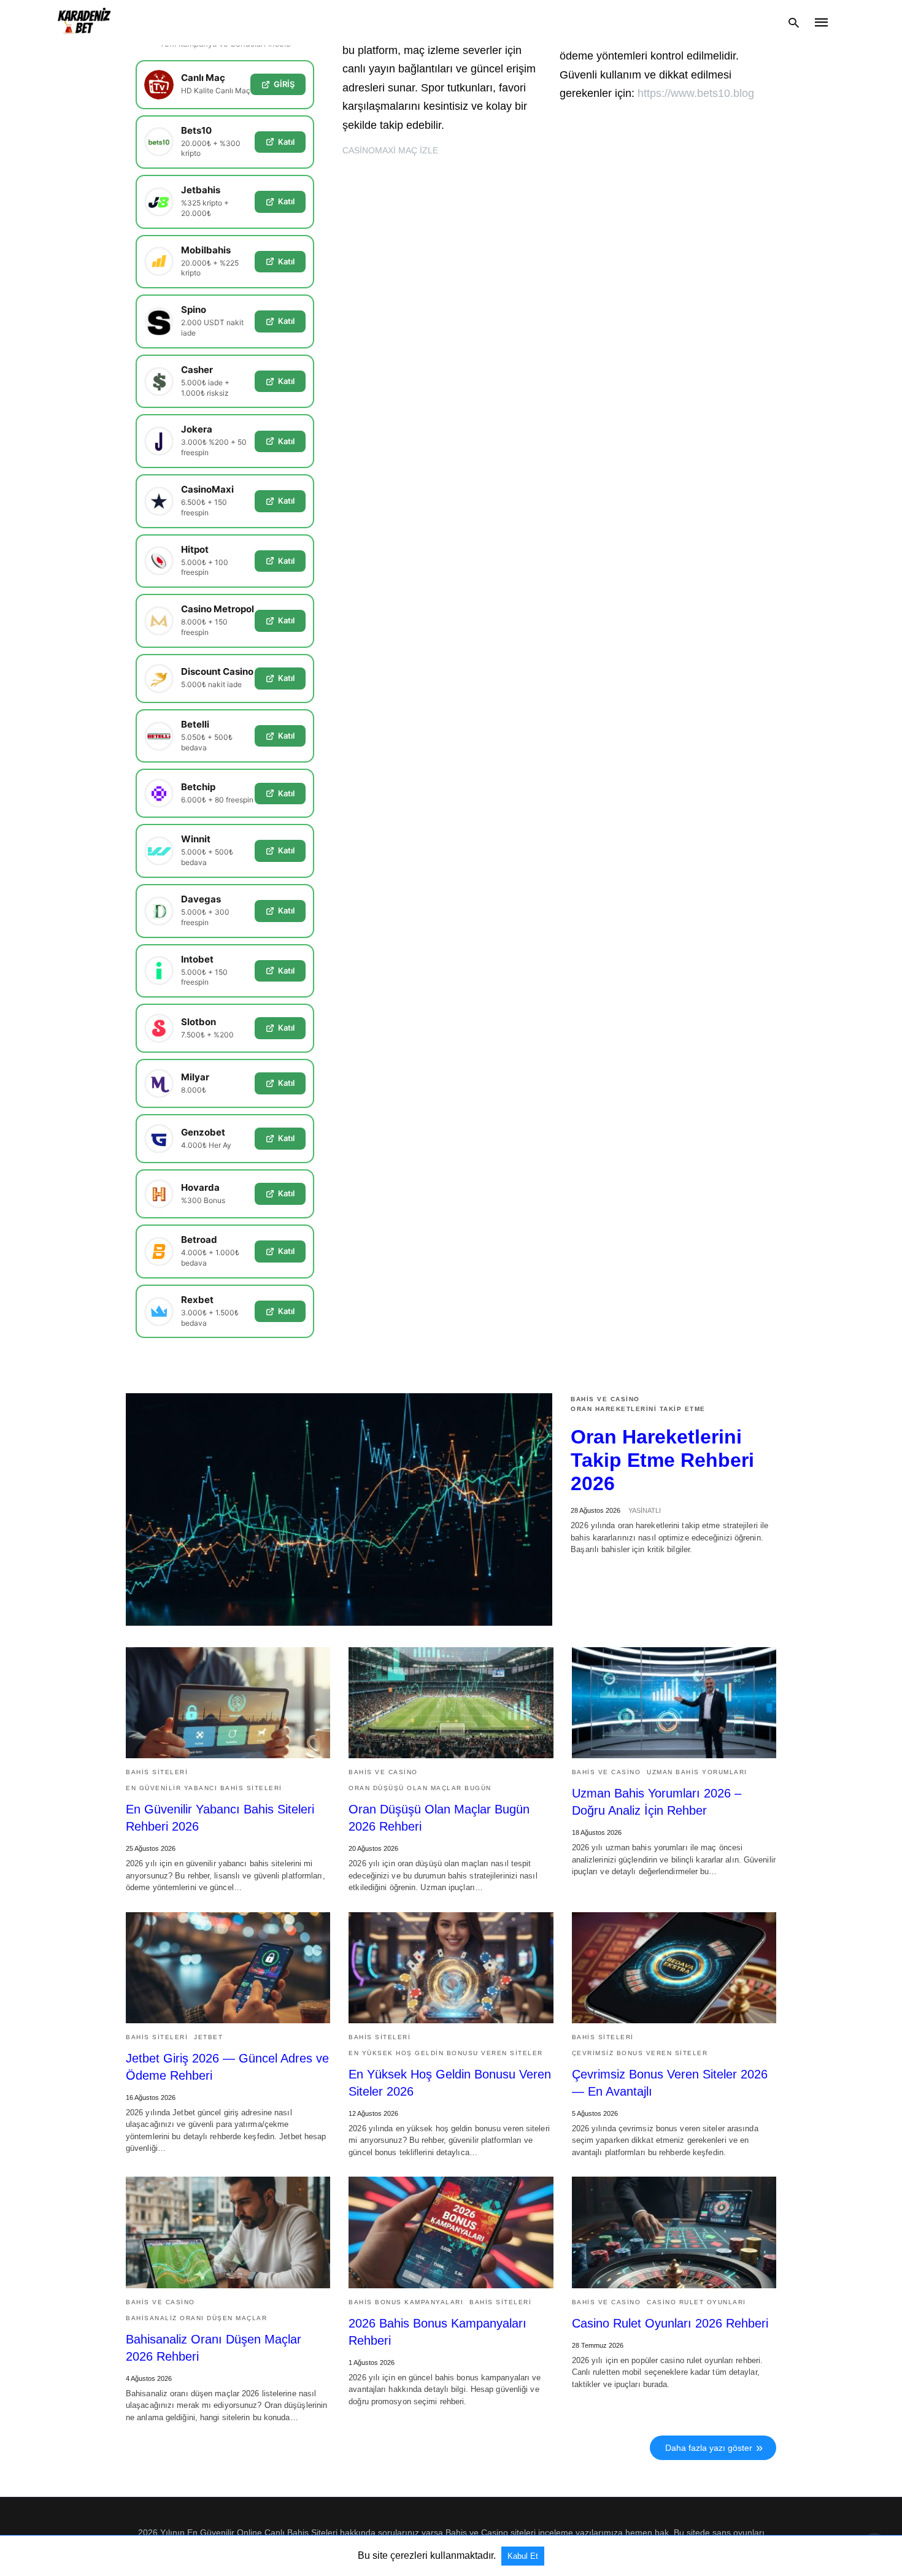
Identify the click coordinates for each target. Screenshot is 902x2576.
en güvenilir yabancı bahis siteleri (204, 1788)
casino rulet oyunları (696, 2302)
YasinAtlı (645, 1510)
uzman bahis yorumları (697, 1772)
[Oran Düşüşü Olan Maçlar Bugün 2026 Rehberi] (451, 1703)
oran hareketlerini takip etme (638, 1409)
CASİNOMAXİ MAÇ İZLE (390, 150)
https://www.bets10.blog (696, 93)
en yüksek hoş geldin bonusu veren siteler (446, 2053)
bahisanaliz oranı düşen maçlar (196, 2318)
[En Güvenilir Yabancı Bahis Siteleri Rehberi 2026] (228, 1703)
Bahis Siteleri (157, 1772)
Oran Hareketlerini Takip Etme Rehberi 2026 (662, 1460)
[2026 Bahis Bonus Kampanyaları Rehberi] (451, 2232)
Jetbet (208, 2037)
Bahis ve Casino (605, 1399)
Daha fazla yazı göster (709, 2448)
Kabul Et (523, 2556)
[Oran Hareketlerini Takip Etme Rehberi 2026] (339, 1509)
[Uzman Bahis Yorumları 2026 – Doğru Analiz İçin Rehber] (674, 1703)
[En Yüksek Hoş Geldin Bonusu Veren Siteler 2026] (451, 1968)
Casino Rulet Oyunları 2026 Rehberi (670, 2323)
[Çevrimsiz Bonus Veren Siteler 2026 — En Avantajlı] (674, 1968)
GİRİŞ (284, 84)
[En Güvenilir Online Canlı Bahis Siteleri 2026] (84, 23)
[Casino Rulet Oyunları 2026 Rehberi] (674, 2232)
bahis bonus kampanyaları (406, 2302)
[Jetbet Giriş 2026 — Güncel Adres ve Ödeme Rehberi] (228, 1968)
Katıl (286, 142)
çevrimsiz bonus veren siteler (640, 2053)
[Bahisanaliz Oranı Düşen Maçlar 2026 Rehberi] (228, 2232)
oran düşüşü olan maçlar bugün (420, 1788)
